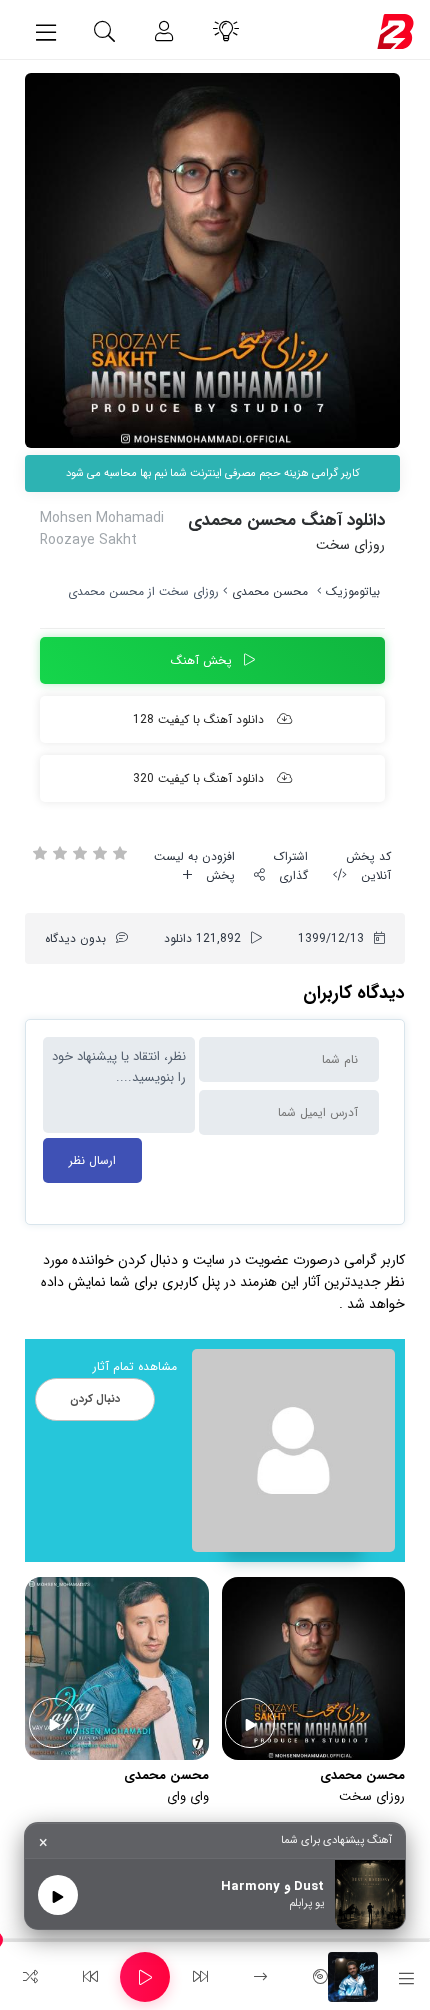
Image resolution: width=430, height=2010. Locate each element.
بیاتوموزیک (353, 591)
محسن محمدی (270, 591)
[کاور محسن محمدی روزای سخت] (212, 260)
